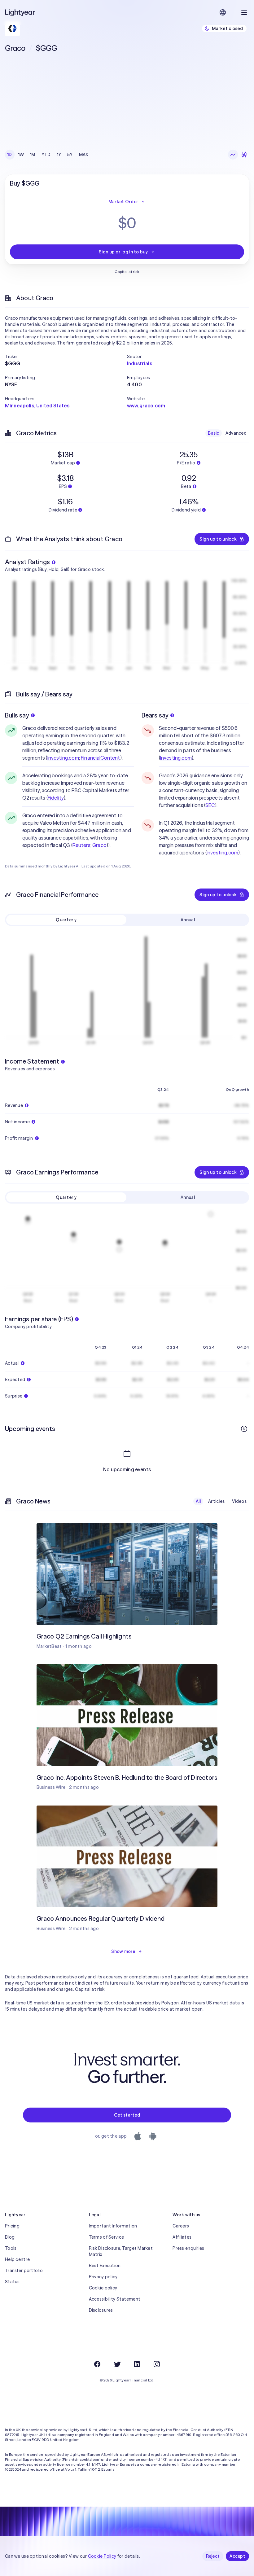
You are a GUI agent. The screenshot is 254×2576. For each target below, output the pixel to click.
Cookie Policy (102, 2556)
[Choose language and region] (223, 12)
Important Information (113, 2226)
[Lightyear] (20, 12)
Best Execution (105, 2266)
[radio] (233, 155)
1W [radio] (21, 155)
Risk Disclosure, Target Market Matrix (121, 2251)
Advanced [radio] (236, 433)
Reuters (81, 845)
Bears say (155, 715)
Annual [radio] (188, 920)
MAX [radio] (84, 155)
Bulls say (17, 715)
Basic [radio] (213, 433)
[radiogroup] (48, 155)
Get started (127, 2115)
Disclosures (101, 2310)
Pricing (12, 2226)
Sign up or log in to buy (123, 252)
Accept (237, 2556)
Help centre (17, 2259)
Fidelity (56, 798)
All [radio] (198, 1501)
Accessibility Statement (115, 2299)
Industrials (140, 363)
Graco (99, 845)
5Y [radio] (70, 155)
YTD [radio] (46, 155)
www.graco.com (146, 406)
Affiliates (182, 2237)
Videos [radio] (239, 1501)
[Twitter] (117, 2364)
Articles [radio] (216, 1501)
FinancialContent (101, 758)
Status (12, 2282)
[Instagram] (157, 2364)
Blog (10, 2237)
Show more (123, 1951)
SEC (210, 805)
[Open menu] (244, 12)
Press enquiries (188, 2248)
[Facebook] (97, 2364)
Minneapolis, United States (37, 406)
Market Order (123, 202)
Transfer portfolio (24, 2271)
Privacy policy (103, 2277)
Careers (181, 2226)
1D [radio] (10, 155)
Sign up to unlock (218, 539)
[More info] (244, 1429)
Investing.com (63, 758)
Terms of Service (106, 2237)
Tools (11, 2248)
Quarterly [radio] (66, 920)
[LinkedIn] (137, 2364)
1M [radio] (33, 155)
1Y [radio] (59, 155)
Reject (213, 2556)
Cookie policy (103, 2288)
